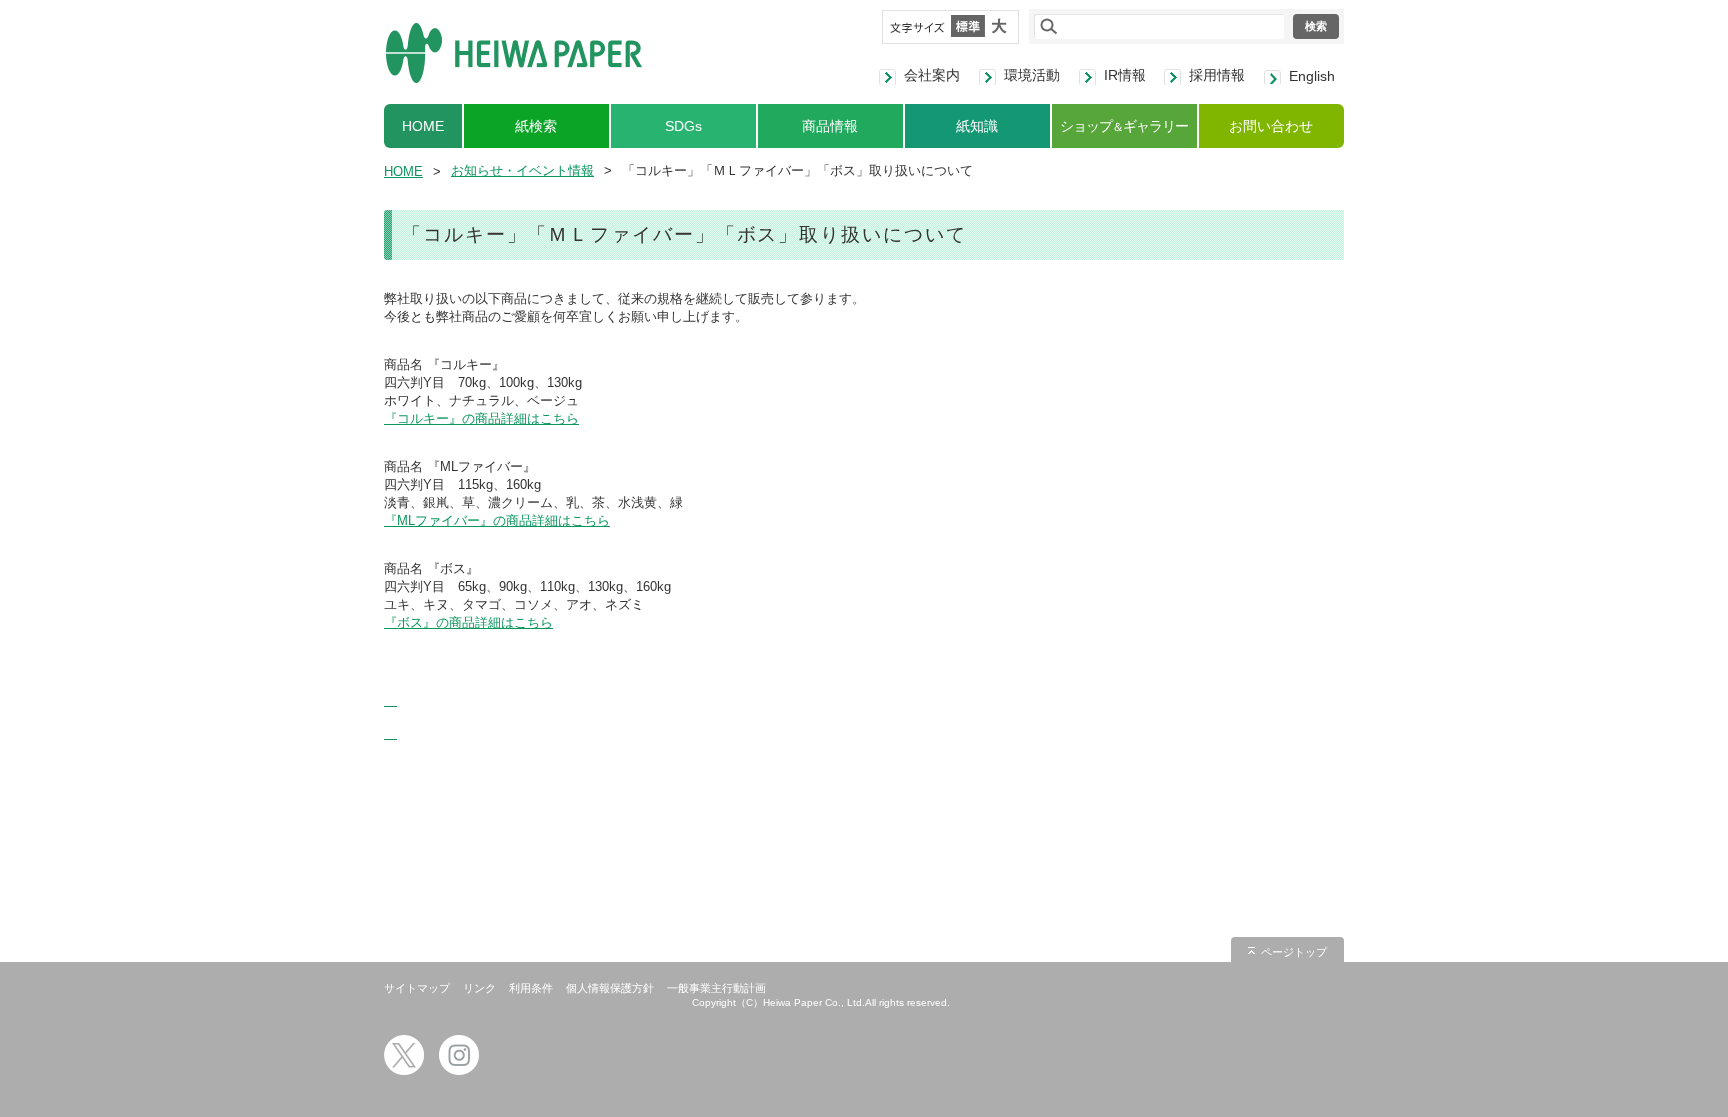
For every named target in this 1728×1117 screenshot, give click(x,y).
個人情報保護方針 (610, 988)
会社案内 (932, 75)
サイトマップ (417, 988)
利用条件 (531, 988)
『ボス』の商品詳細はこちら (468, 622)
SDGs (683, 126)
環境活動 (1032, 75)
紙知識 (977, 126)
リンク (479, 988)
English (1312, 76)
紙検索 (536, 126)
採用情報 (1217, 75)
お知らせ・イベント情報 (522, 170)
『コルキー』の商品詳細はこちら (481, 418)
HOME (423, 126)
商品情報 (830, 126)
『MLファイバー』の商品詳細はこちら (497, 520)
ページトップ (1294, 952)
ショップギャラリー (1123, 126)
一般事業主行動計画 (716, 988)
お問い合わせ (1271, 126)
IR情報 (1125, 75)
